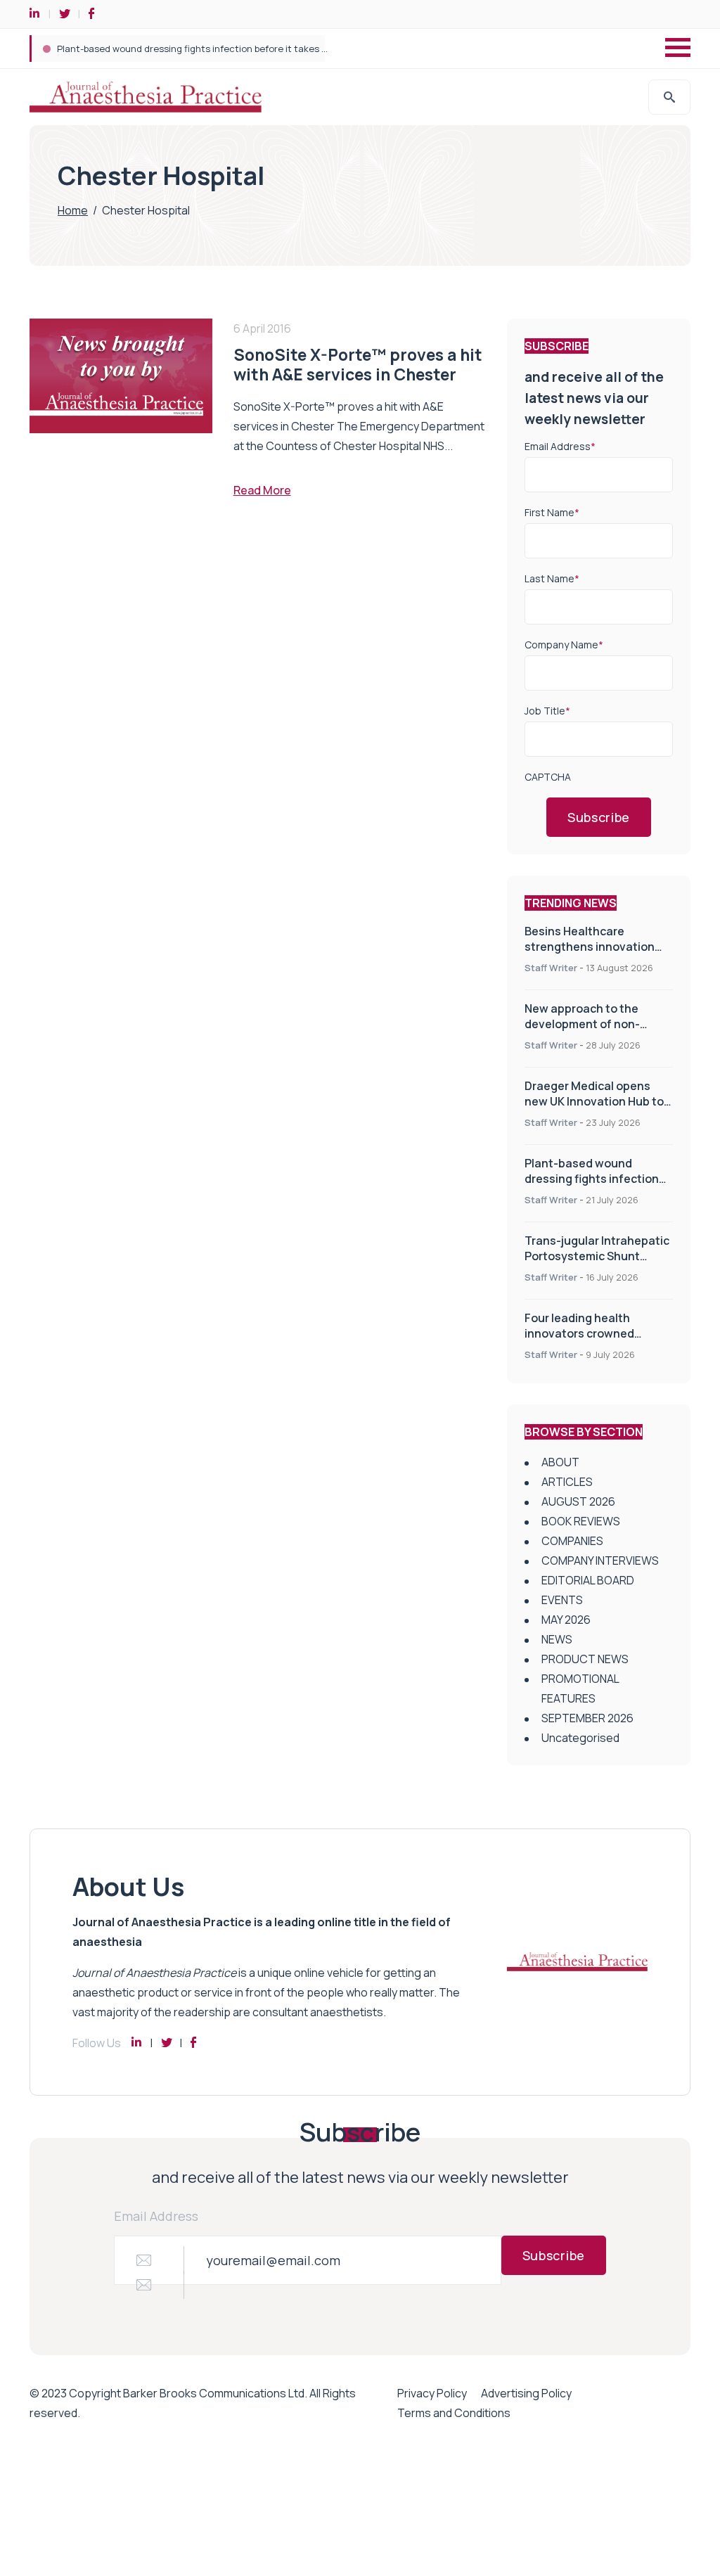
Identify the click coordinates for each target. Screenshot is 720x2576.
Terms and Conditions (454, 2413)
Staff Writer (551, 968)
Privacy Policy (432, 2393)
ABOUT (560, 1462)
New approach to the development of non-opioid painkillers (582, 1024)
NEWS (557, 1639)
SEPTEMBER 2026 (587, 1718)
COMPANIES (572, 1541)
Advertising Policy (526, 2393)
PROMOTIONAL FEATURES (580, 1689)
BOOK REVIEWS (581, 1521)
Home (73, 210)
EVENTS (562, 1600)
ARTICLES (567, 1482)
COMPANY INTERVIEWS (600, 1561)
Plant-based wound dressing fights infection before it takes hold (199, 49)
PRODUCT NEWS (585, 1659)
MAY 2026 (566, 1620)
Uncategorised (580, 1738)
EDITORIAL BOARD (588, 1580)
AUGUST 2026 (578, 1501)
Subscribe (599, 817)
